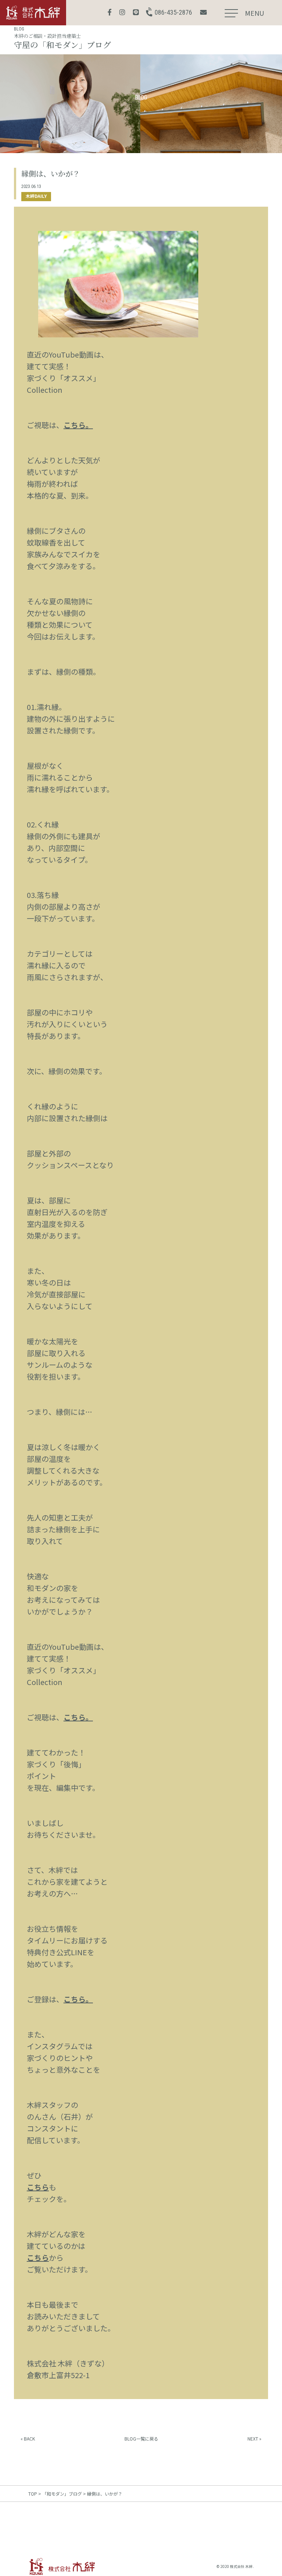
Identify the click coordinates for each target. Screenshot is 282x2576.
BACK (29, 2439)
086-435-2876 (173, 12)
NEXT (253, 2439)
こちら (38, 2187)
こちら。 (78, 425)
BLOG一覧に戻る (141, 2439)
